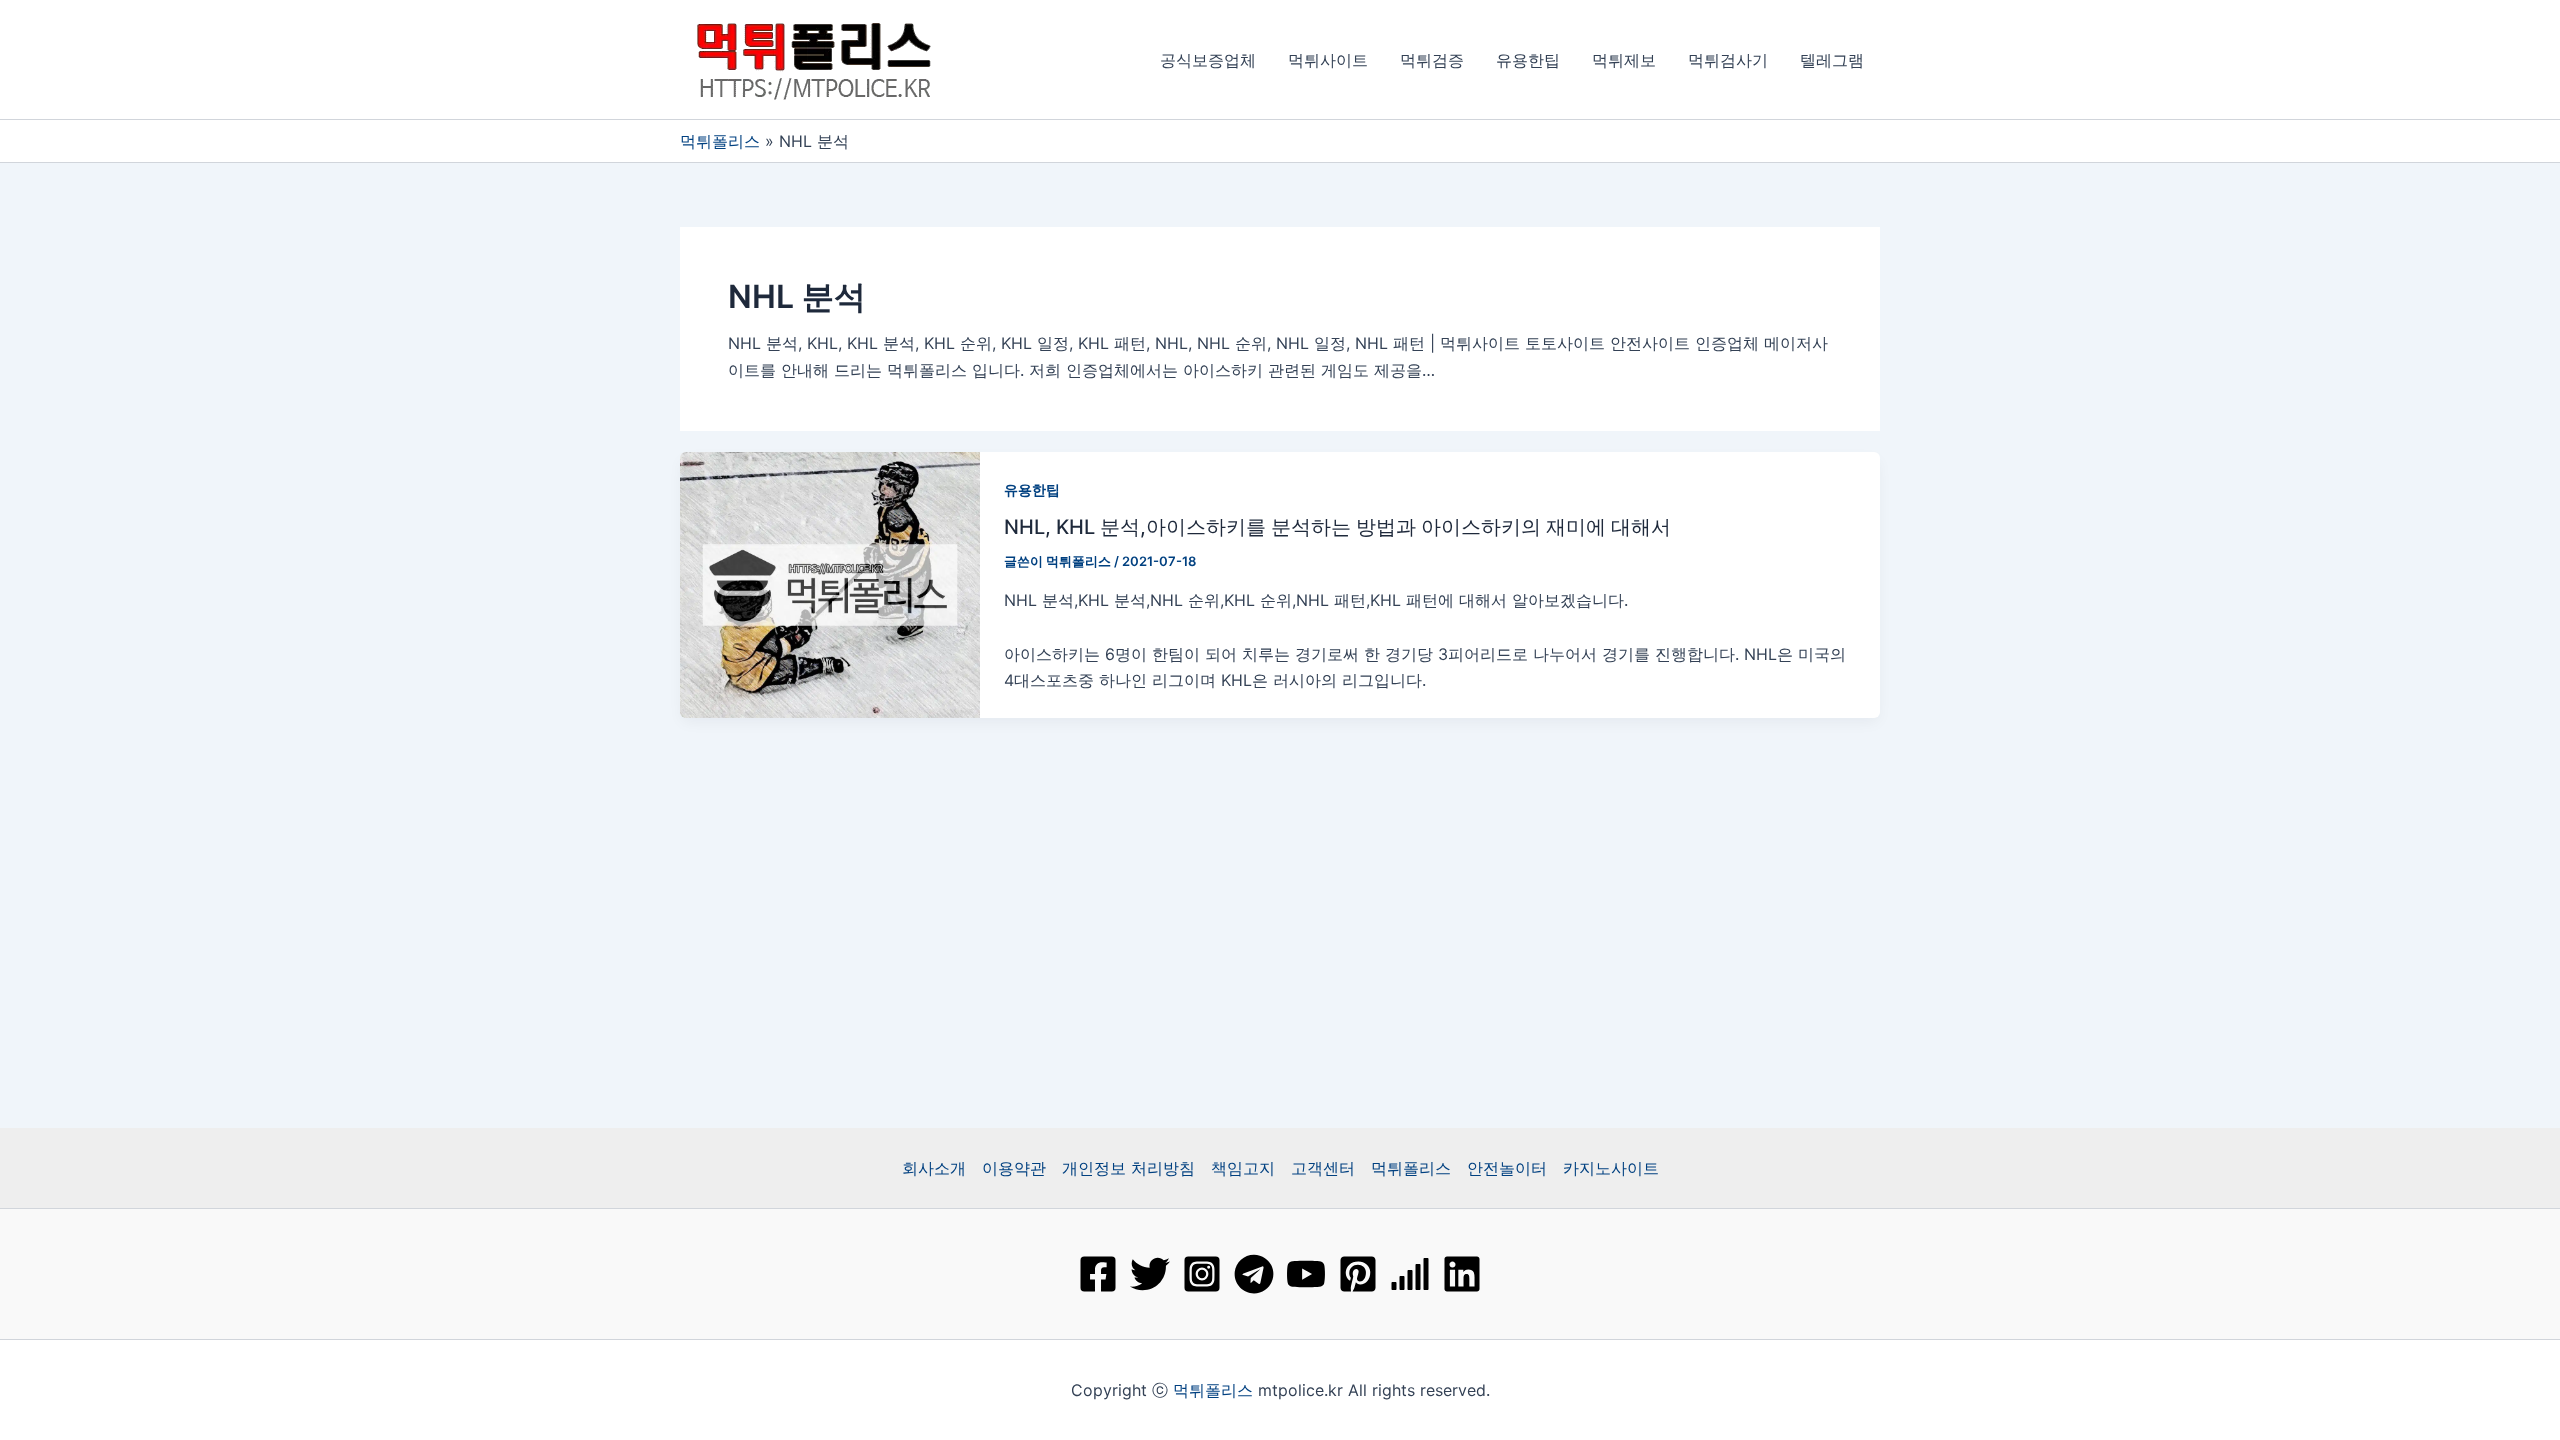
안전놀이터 (1507, 1168)
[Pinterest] (1358, 1274)
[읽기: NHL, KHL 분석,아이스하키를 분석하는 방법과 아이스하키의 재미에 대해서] (830, 583)
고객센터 (1323, 1168)
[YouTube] (1306, 1274)
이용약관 (1014, 1168)
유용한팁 (1032, 489)
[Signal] (1410, 1274)
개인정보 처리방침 (1128, 1168)
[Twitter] (1150, 1274)
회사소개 (934, 1168)
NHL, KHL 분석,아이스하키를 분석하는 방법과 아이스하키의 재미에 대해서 (1337, 527)
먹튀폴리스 (720, 141)
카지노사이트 (1611, 1168)
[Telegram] (1254, 1274)
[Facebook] (1098, 1274)
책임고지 (1243, 1168)
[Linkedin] (1462, 1274)
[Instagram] (1202, 1274)
